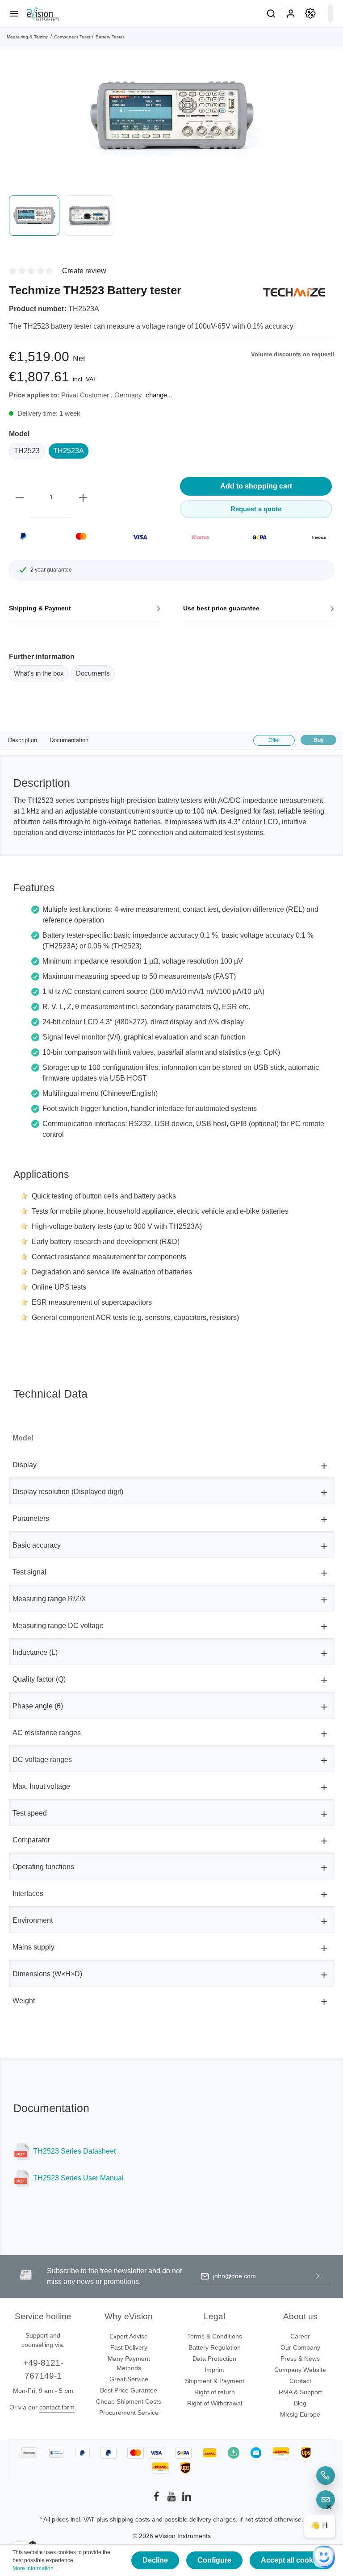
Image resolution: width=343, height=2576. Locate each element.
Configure (214, 2560)
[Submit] (318, 2276)
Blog (300, 2403)
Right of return (215, 2392)
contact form (57, 2407)
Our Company (300, 2347)
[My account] (291, 13)
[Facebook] (157, 2499)
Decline (155, 2560)
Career (300, 2336)
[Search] (271, 13)
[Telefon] (326, 2476)
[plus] (83, 497)
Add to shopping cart (256, 486)
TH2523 (27, 451)
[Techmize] (294, 292)
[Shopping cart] (330, 13)
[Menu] (14, 13)
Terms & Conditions (215, 2336)
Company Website (300, 2370)
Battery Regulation (215, 2347)
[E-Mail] (326, 2500)
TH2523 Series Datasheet (74, 2151)
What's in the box (39, 673)
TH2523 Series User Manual (78, 2178)
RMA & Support (300, 2392)
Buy (319, 740)
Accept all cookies (292, 2560)
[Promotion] (310, 13)
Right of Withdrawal (215, 2403)
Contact (300, 2381)
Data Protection (214, 2359)
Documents (93, 673)
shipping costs (130, 2519)
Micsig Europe (300, 2414)
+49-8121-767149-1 (43, 2369)
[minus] (20, 497)
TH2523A (69, 451)
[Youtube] (172, 2499)
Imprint (214, 2370)
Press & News (300, 2359)
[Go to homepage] (42, 13)
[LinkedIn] (187, 2499)
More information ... (36, 2568)
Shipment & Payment (215, 2381)
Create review (84, 271)
